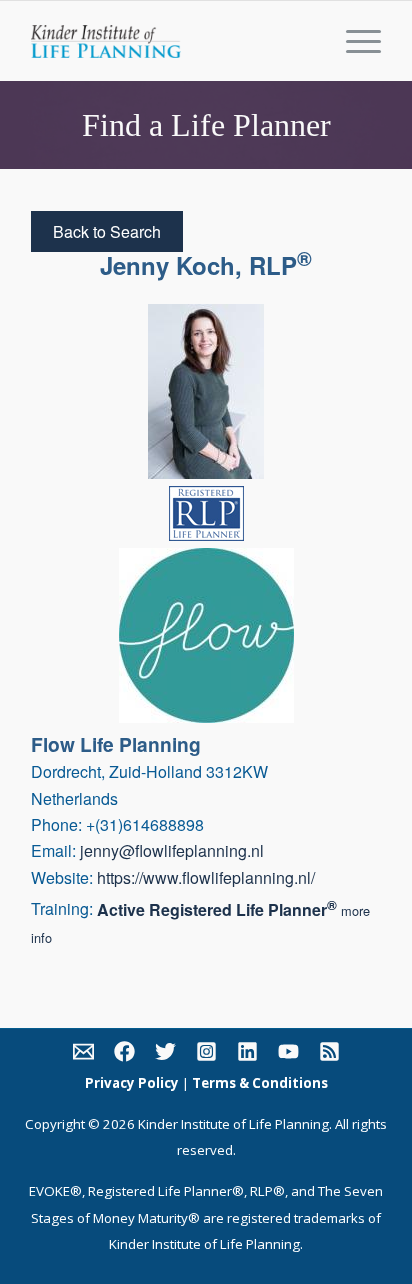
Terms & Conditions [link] (260, 1083)
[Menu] (353, 41)
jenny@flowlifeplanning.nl (172, 850)
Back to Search (107, 231)
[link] (83, 1055)
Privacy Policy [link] (132, 1083)
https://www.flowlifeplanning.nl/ (206, 877)
